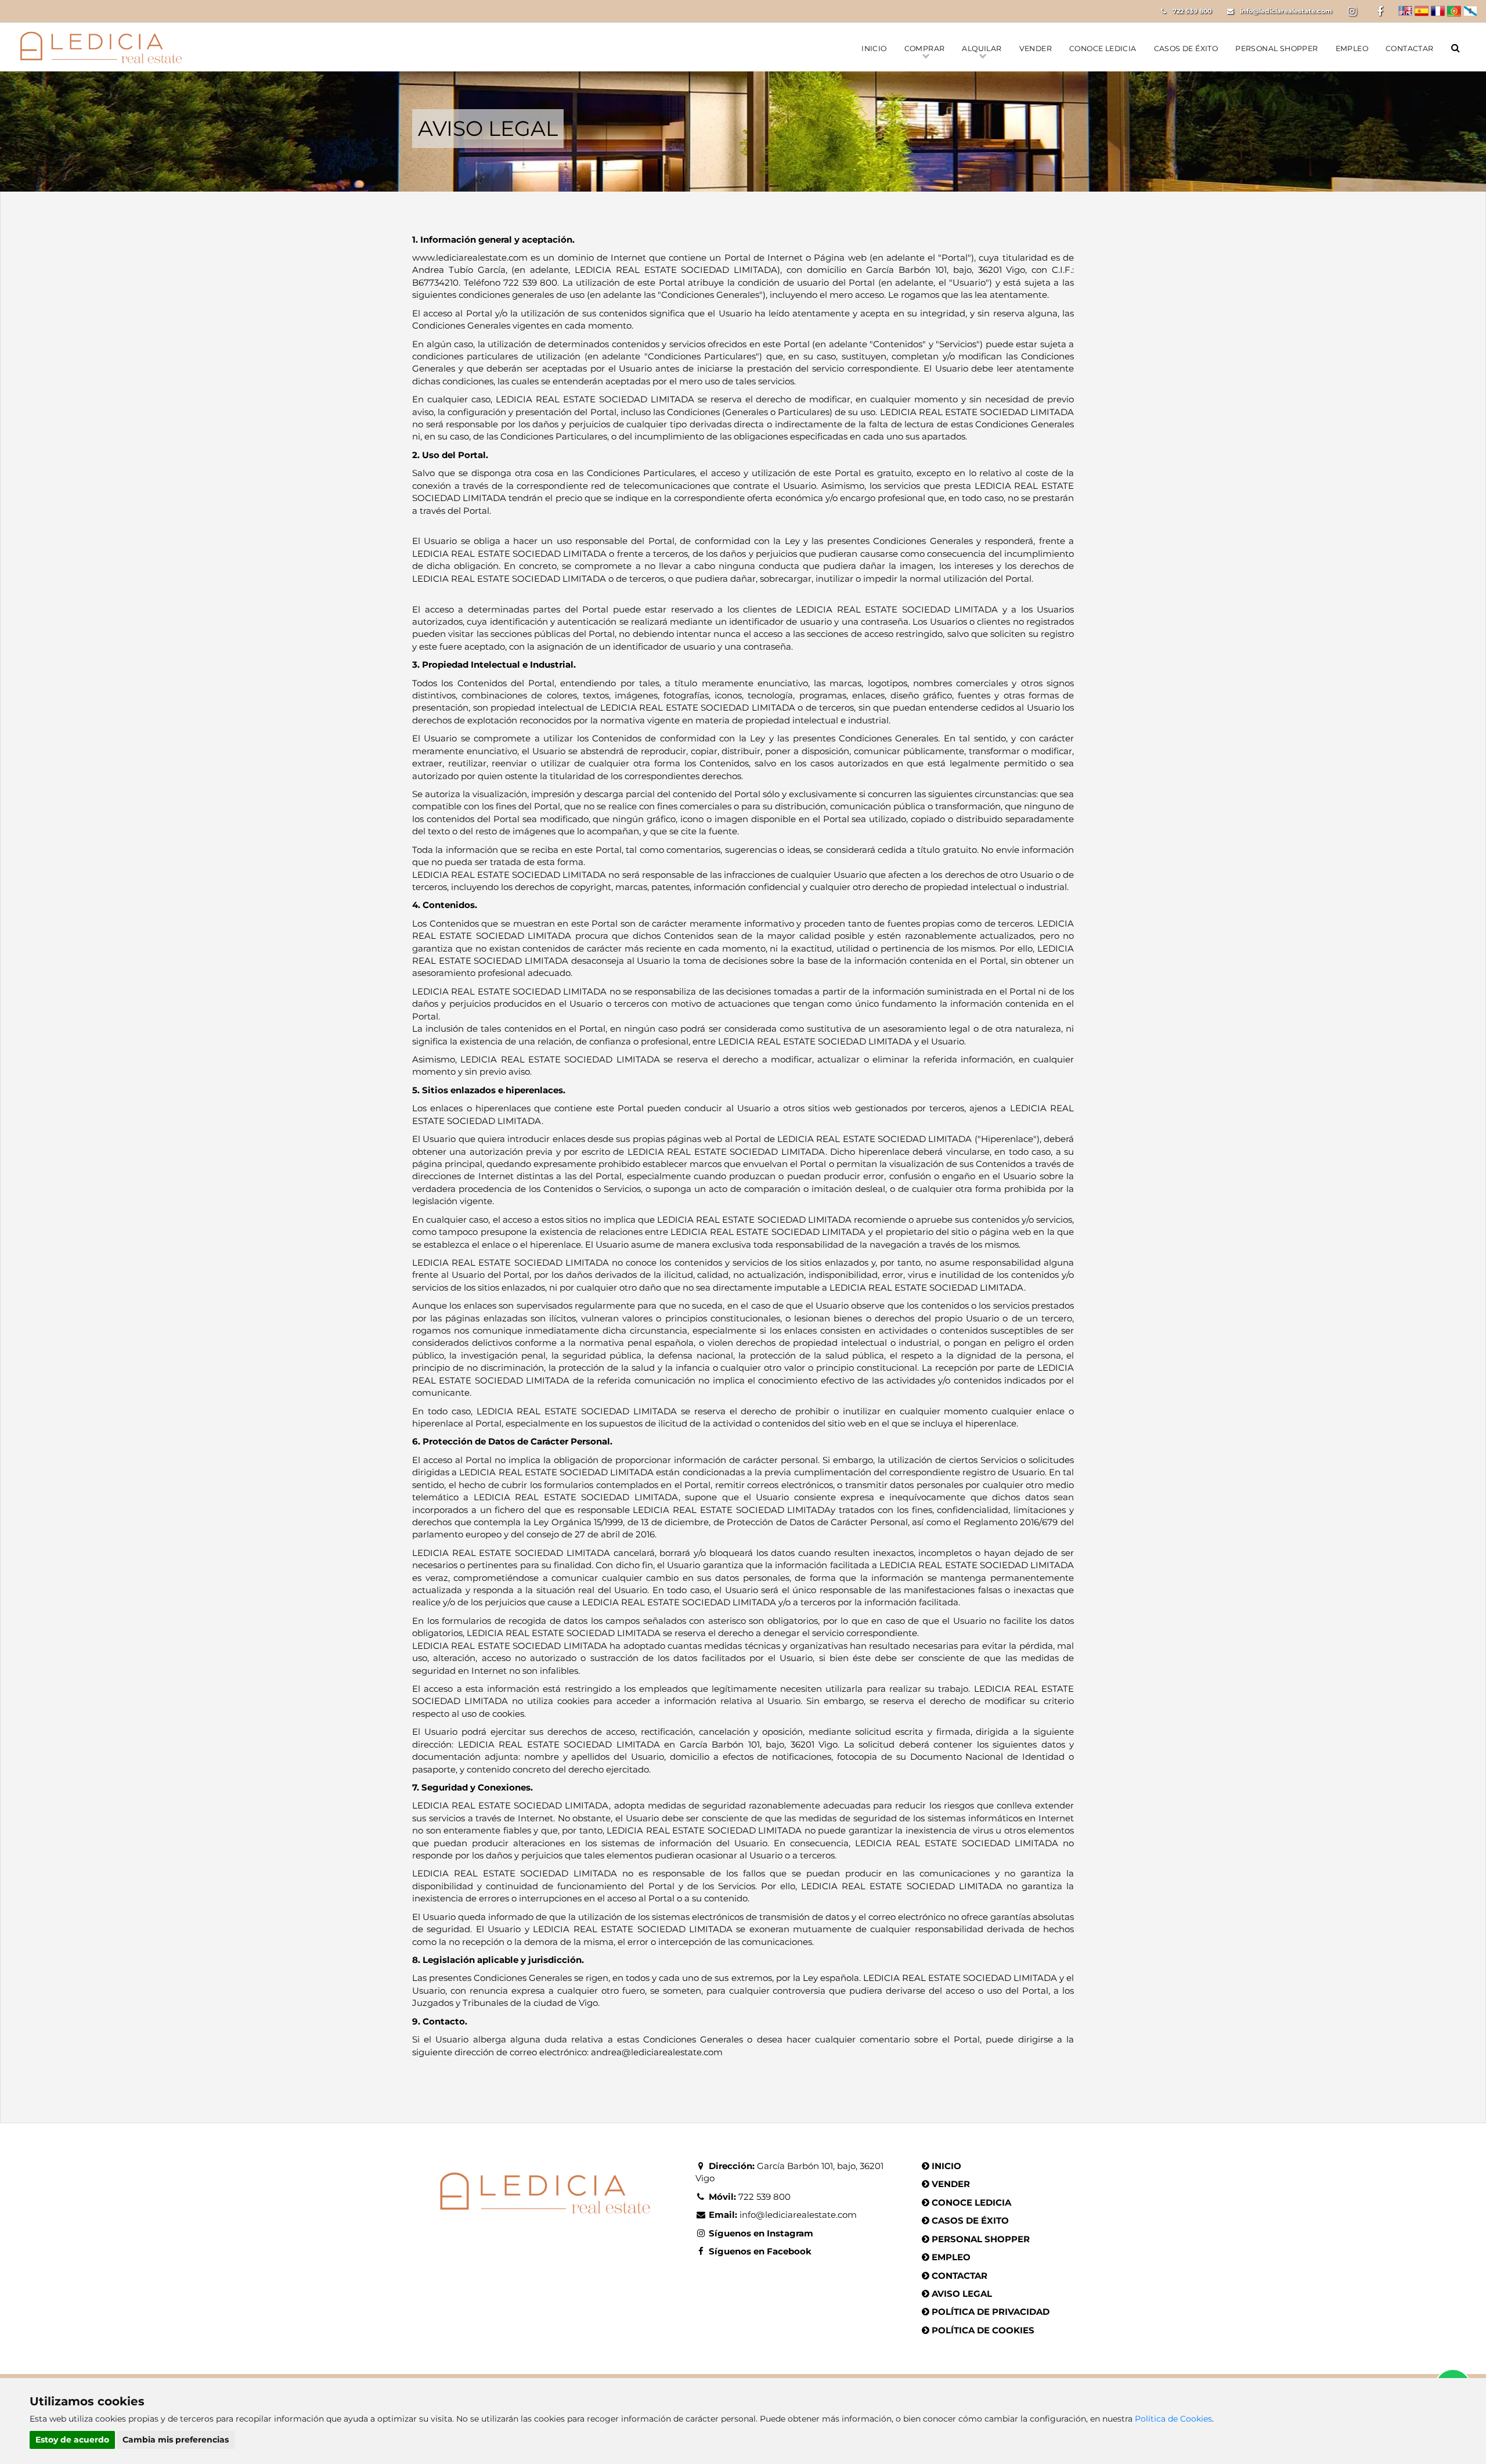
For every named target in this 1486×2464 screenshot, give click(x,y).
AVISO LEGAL (962, 2294)
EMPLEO (1352, 48)
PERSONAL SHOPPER (1276, 48)
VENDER (1036, 48)
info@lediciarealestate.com (1286, 11)
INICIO (874, 48)
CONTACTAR (1410, 48)
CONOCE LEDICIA (1103, 48)
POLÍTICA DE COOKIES (983, 2330)
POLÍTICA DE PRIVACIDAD (991, 2312)
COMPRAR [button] (925, 48)
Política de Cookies (1173, 2419)
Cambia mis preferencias (176, 2440)
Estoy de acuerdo (72, 2440)
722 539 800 (1192, 11)
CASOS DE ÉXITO (1186, 48)
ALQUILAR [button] (982, 48)
